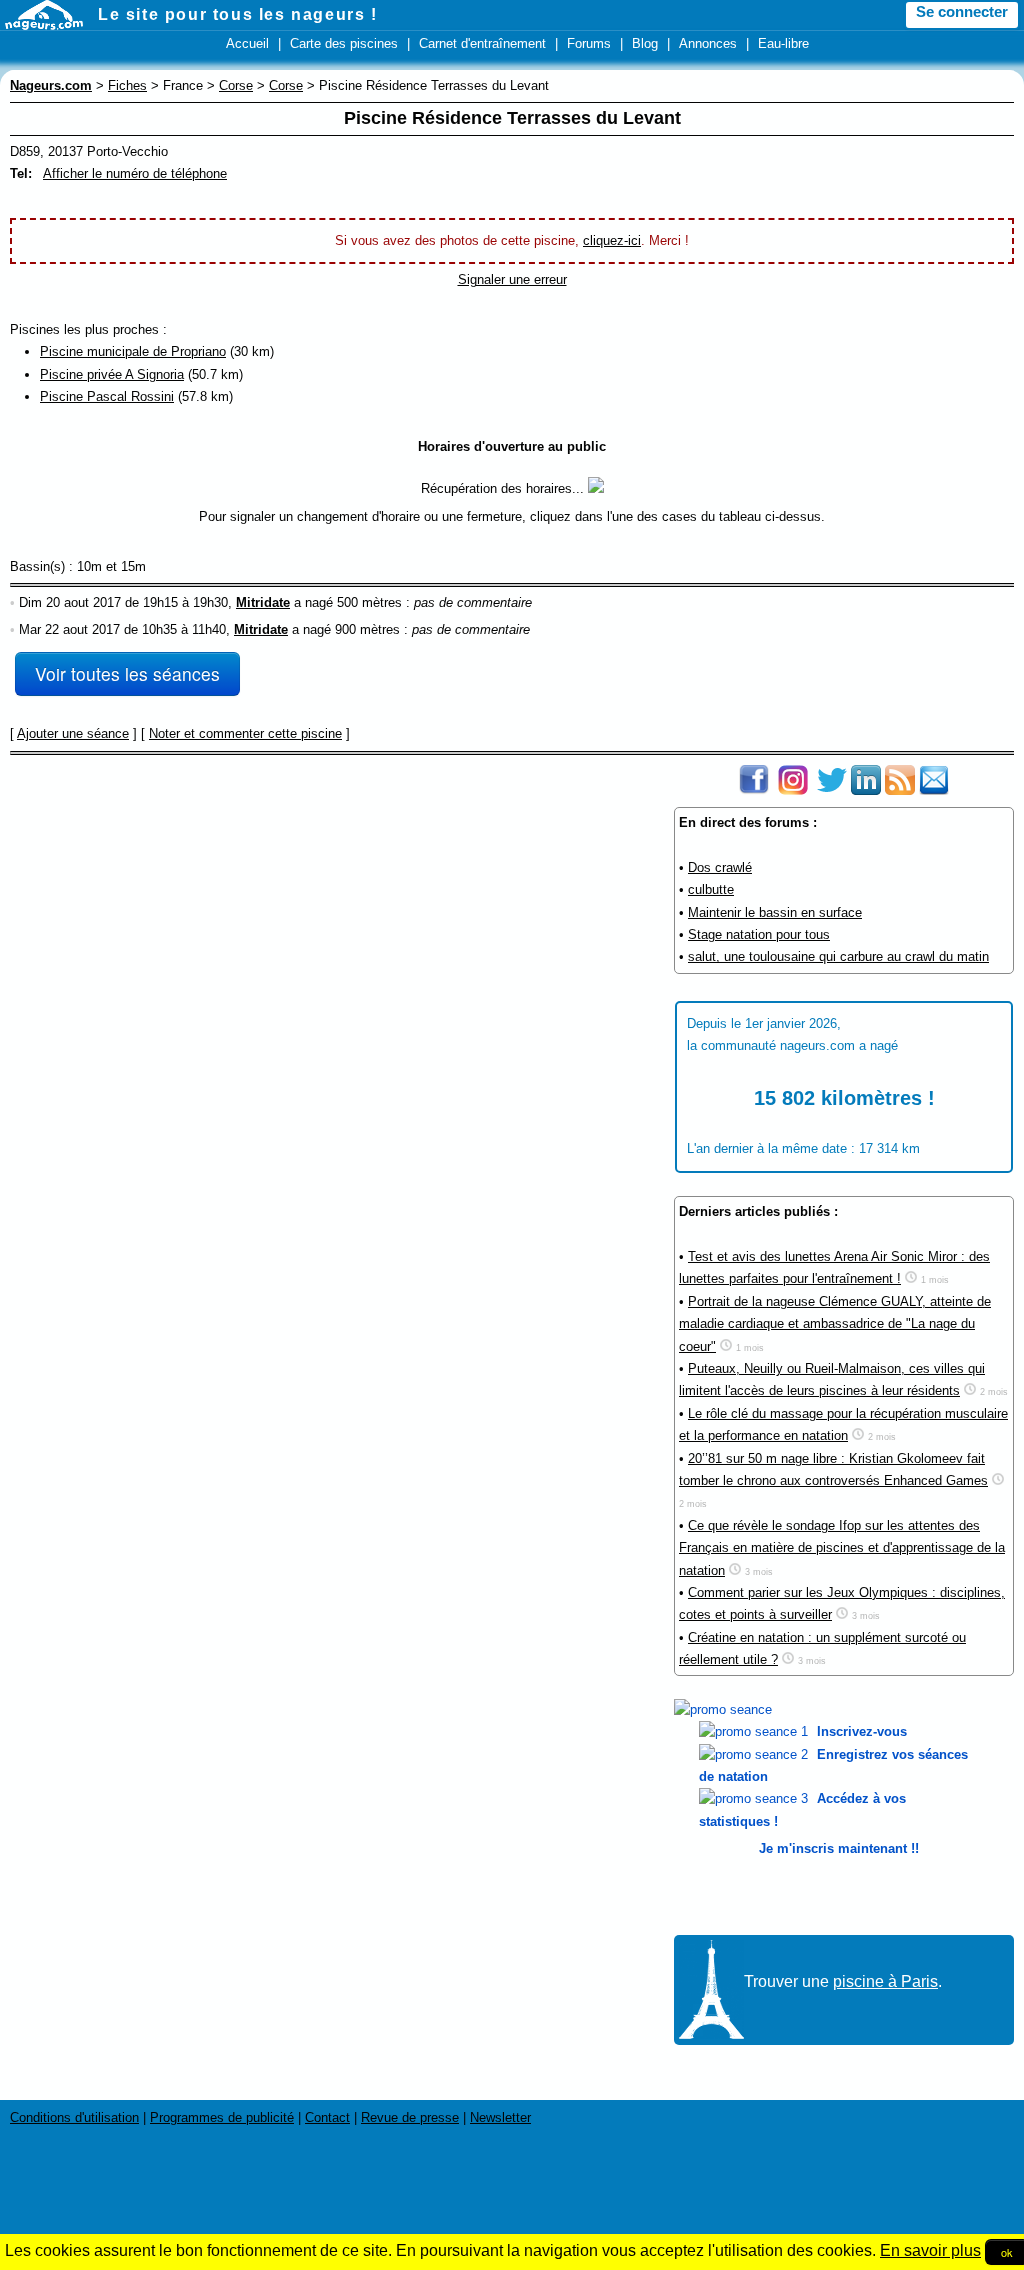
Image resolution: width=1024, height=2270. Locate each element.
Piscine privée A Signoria (112, 374)
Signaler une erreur (512, 279)
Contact (327, 2117)
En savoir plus (930, 2250)
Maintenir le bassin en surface (775, 912)
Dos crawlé (720, 867)
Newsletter (500, 2117)
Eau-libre (783, 43)
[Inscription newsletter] (934, 790)
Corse (236, 85)
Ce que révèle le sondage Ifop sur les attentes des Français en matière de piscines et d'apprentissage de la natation (842, 1548)
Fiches (127, 85)
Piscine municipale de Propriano (133, 351)
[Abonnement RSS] (900, 790)
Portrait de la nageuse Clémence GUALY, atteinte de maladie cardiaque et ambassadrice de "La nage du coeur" (835, 1324)
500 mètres (369, 602)
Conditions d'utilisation (74, 2117)
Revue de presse (410, 2117)
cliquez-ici (612, 240)
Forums (589, 43)
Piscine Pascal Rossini (107, 396)
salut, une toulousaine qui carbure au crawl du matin (838, 956)
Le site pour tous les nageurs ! (238, 14)
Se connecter (962, 12)
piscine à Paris (885, 1981)
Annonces (708, 43)
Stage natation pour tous (759, 934)
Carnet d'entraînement (482, 43)
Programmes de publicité (222, 2117)
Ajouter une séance (73, 733)
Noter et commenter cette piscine (245, 733)
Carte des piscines (344, 43)
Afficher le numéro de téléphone (135, 173)
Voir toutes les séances (127, 673)
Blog (645, 43)
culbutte (711, 889)
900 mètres (367, 629)
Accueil (247, 43)
